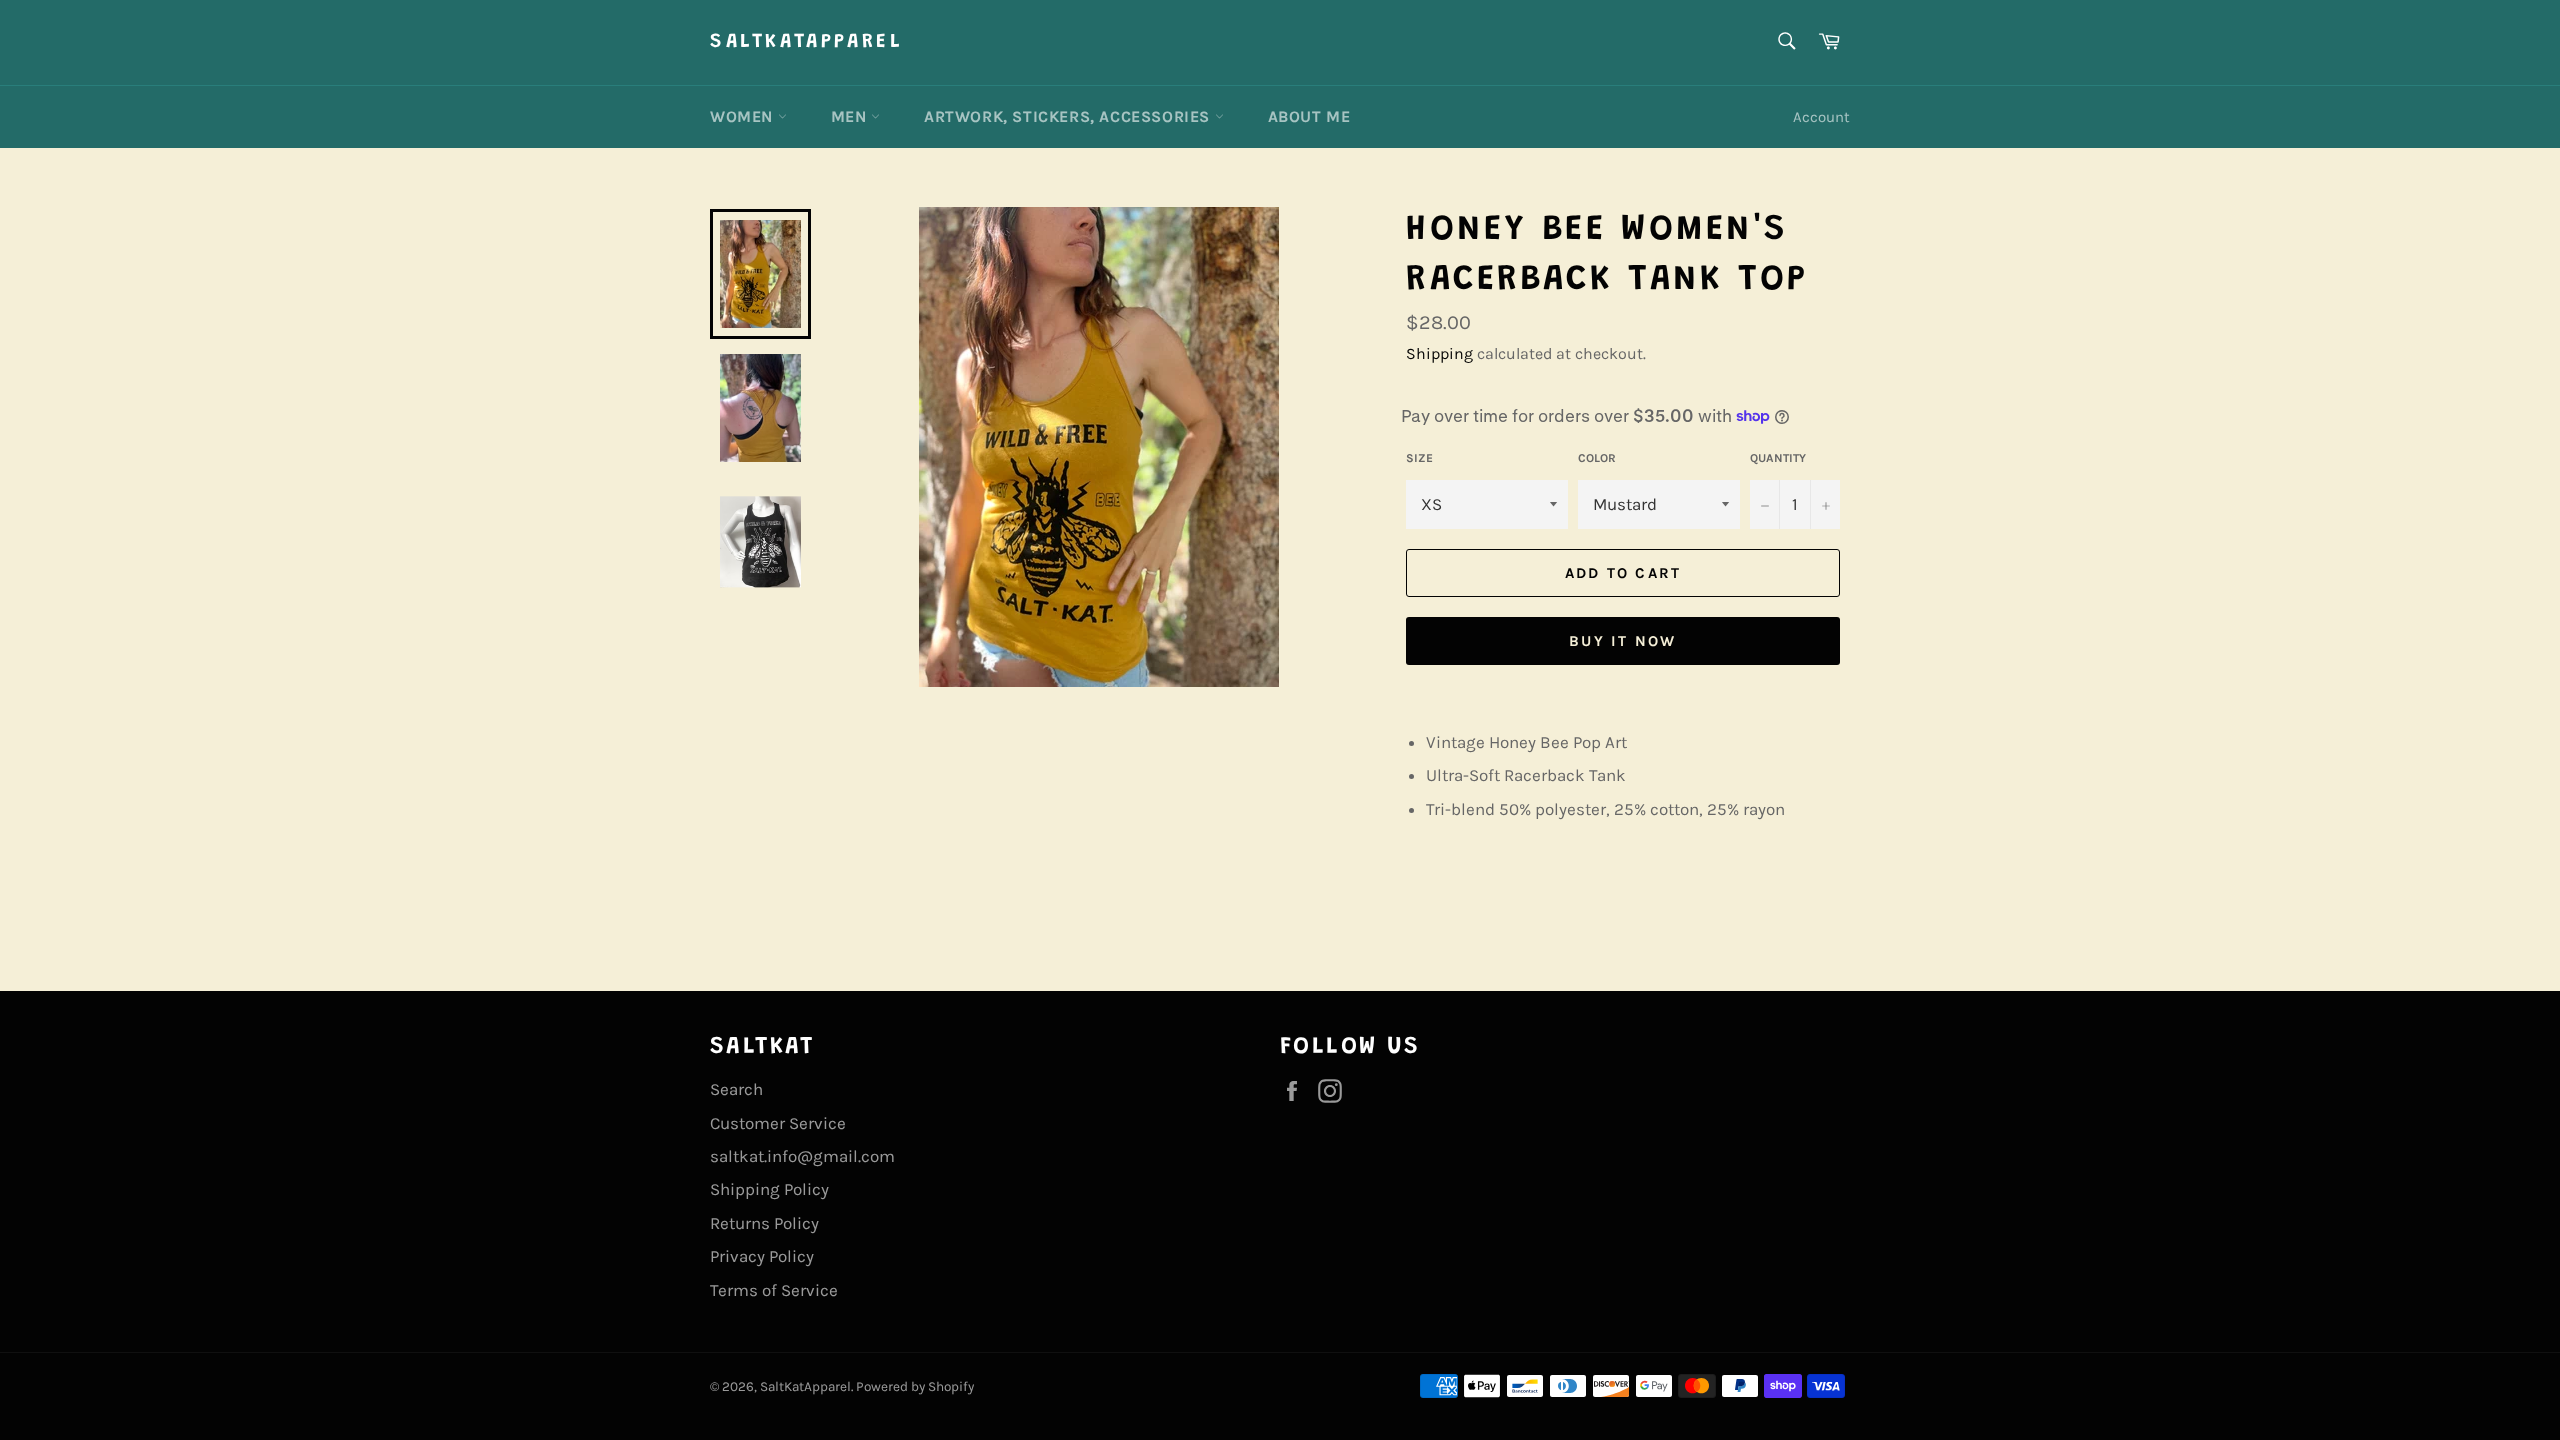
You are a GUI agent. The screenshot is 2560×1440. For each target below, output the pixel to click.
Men (851, 116)
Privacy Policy (762, 1256)
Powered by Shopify (915, 1386)
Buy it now (1623, 641)
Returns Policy (764, 1223)
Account (1821, 117)
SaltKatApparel (806, 42)
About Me (1309, 116)
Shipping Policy (769, 1189)
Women (744, 116)
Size (1419, 458)
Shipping (1439, 353)
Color (1597, 458)
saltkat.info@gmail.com (802, 1156)
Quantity (1778, 458)
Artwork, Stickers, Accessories (1069, 116)
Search (736, 1089)
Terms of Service (774, 1290)
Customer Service (778, 1123)
